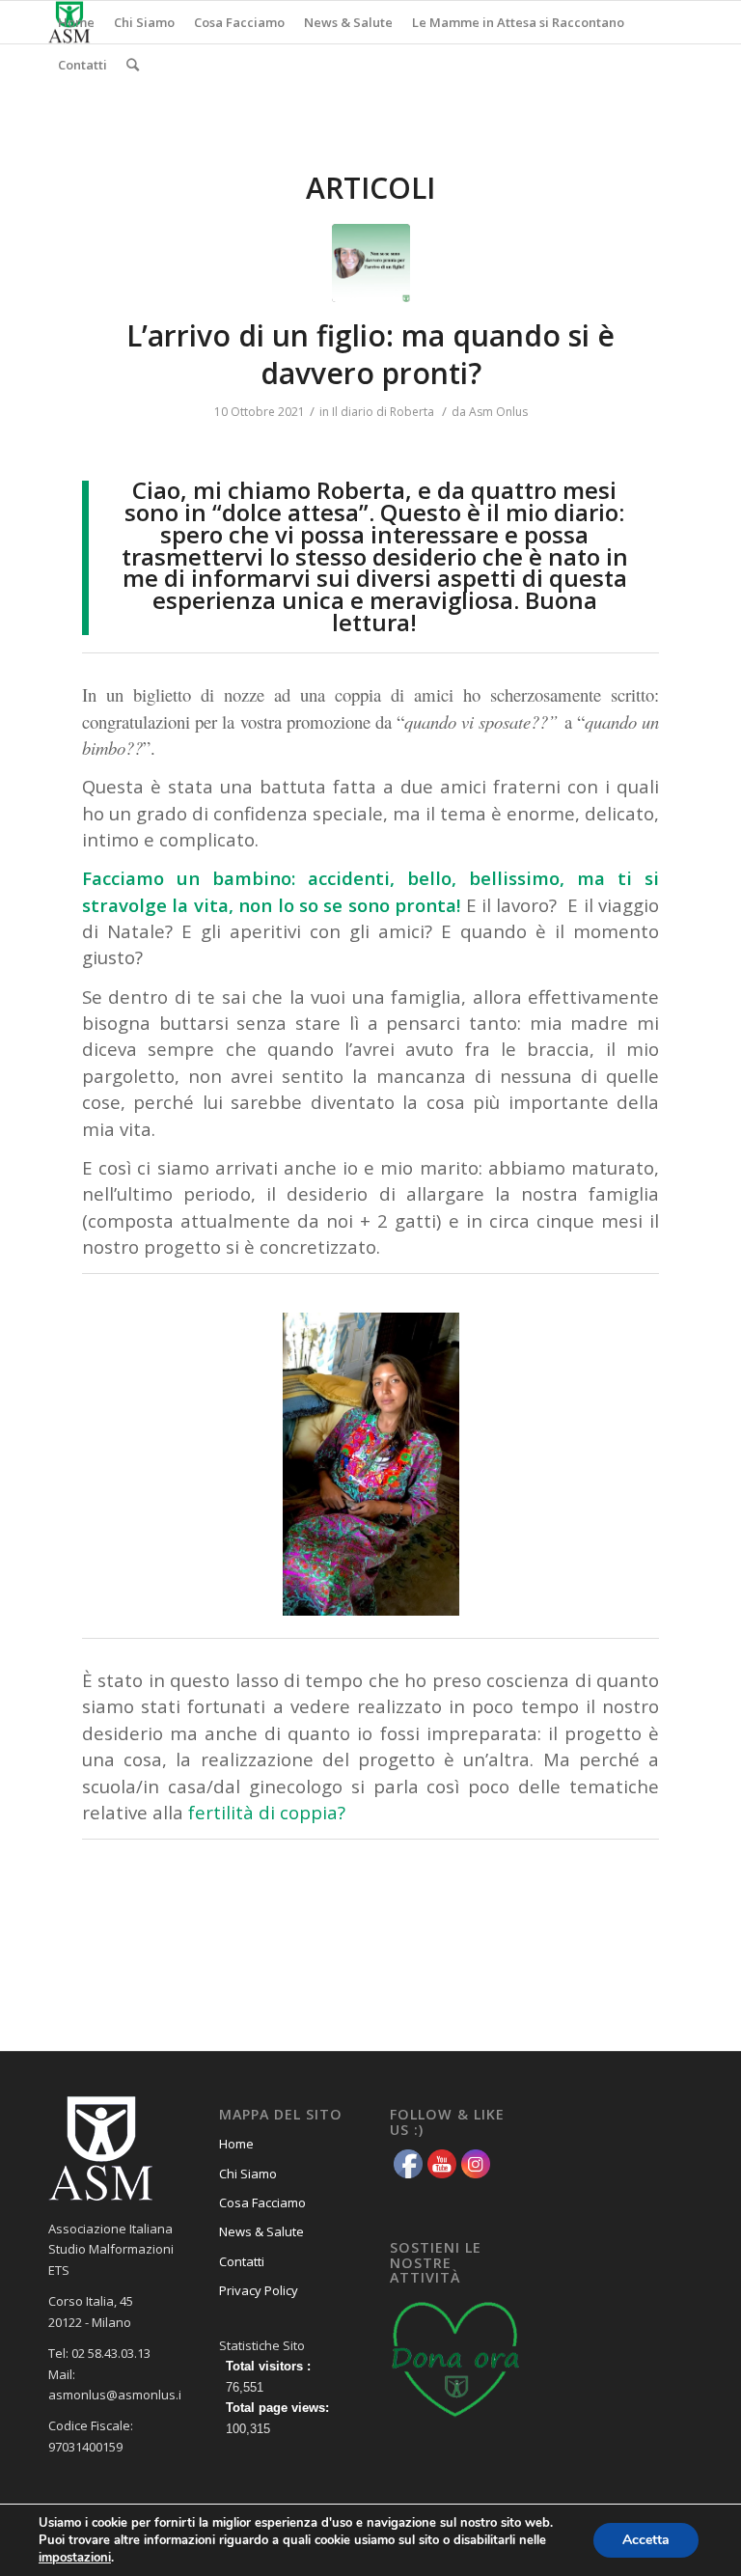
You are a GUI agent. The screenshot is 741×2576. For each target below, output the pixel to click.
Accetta (646, 2540)
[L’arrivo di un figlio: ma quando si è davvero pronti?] (371, 263)
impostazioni (75, 2558)
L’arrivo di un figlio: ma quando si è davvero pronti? (370, 354)
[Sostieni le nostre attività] (456, 2421)
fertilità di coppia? (267, 1812)
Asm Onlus (498, 412)
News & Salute (261, 2231)
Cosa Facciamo (262, 2202)
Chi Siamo (248, 2174)
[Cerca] (133, 65)
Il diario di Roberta (383, 412)
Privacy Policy (259, 2290)
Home (236, 2144)
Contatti (242, 2261)
